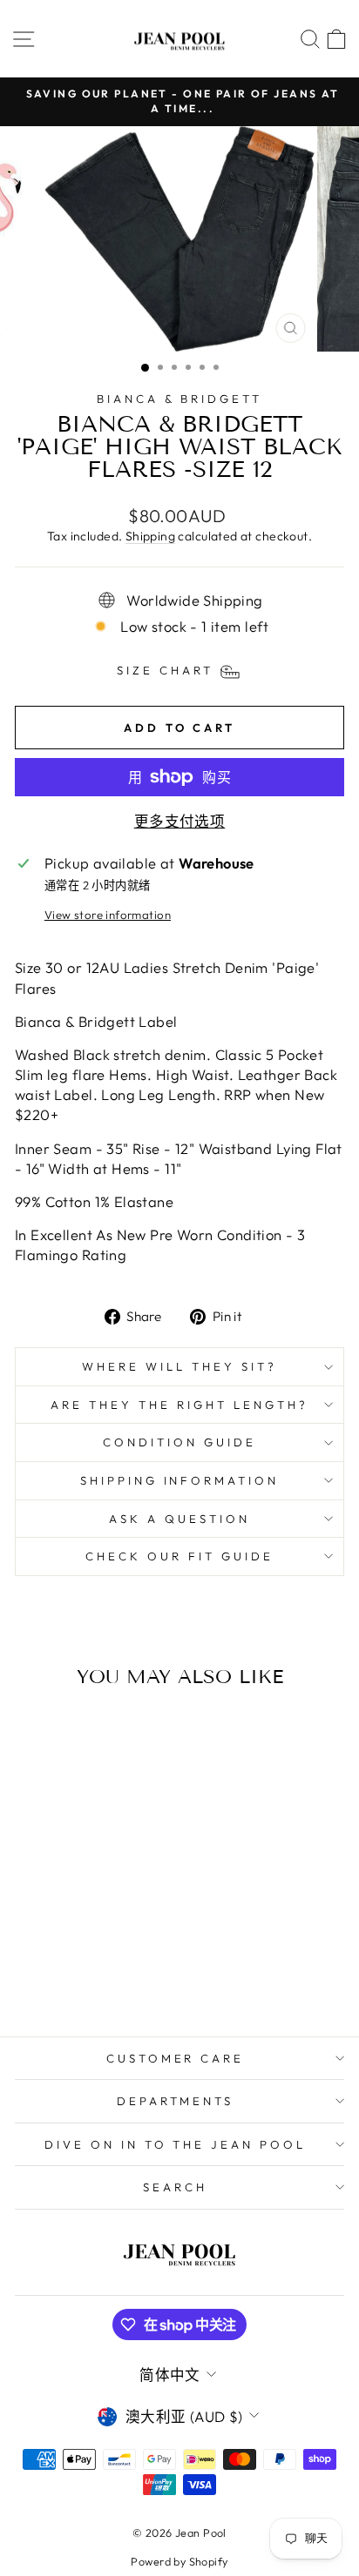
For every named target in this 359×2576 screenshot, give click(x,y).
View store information (108, 915)
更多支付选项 (179, 821)
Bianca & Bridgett (180, 399)
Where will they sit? (179, 1366)
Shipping (150, 536)
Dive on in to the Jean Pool (175, 2144)
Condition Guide (179, 1442)
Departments (176, 2101)
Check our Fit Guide (179, 1556)
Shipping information (180, 1480)
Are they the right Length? (179, 1405)
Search (175, 2187)
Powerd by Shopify (179, 2561)
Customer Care (176, 2058)
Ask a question (179, 1519)
